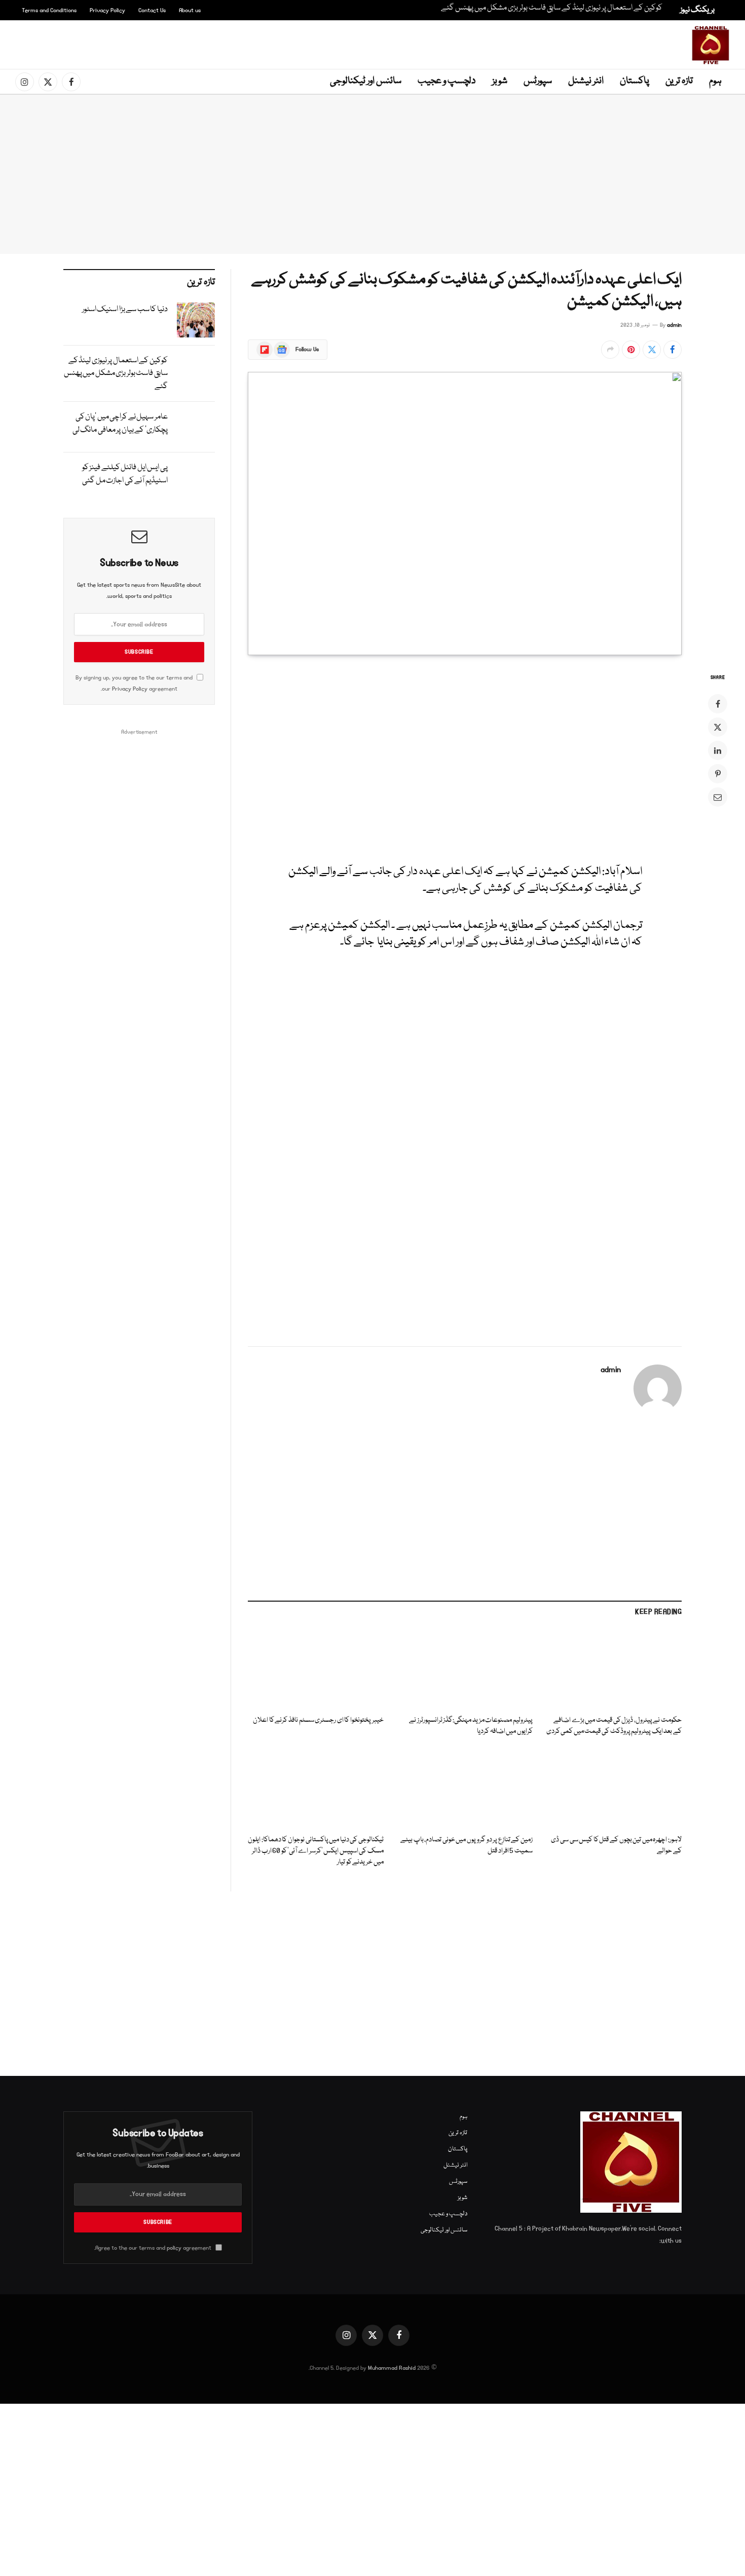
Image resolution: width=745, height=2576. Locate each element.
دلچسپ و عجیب (447, 81)
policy (174, 2248)
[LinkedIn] (718, 750)
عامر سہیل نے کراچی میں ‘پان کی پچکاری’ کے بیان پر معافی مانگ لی (120, 424)
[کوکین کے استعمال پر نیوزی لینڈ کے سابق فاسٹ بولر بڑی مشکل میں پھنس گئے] (196, 371)
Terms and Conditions (49, 10)
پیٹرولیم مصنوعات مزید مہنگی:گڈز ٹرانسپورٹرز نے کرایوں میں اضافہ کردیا (471, 1726)
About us (190, 10)
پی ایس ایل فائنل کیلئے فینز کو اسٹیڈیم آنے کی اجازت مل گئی (125, 474)
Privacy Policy (107, 10)
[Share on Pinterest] (631, 350)
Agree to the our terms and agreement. (154, 2248)
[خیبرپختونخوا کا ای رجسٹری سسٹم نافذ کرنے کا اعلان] (316, 1669)
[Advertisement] (375, 43)
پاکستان (635, 81)
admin (674, 325)
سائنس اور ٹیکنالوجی (366, 81)
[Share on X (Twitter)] (652, 350)
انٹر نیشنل (586, 81)
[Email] (718, 797)
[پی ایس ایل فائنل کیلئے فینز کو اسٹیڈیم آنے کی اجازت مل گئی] (196, 478)
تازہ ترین (679, 81)
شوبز (500, 81)
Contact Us (152, 10)
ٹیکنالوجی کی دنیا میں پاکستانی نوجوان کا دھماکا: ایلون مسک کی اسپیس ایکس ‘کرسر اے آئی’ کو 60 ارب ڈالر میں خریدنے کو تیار (316, 1851)
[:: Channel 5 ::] (711, 45)
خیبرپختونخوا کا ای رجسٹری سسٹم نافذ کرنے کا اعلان (318, 1720)
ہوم (715, 81)
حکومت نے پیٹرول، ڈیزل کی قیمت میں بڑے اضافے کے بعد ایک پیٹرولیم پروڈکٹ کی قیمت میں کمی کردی (614, 1726)
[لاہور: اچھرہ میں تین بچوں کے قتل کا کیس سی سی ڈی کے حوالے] (614, 1789)
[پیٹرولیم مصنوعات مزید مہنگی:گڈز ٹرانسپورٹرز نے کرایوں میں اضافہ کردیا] (465, 1669)
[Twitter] (718, 727)
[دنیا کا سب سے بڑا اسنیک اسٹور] (196, 320)
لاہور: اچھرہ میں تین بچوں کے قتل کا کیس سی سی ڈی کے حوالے (616, 1846)
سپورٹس (538, 81)
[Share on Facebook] (673, 350)
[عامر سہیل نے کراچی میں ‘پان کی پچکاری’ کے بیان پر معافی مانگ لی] (196, 427)
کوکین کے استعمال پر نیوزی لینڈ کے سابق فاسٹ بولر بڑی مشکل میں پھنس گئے (552, 8)
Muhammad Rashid (392, 2368)
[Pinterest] (718, 774)
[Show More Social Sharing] (610, 350)
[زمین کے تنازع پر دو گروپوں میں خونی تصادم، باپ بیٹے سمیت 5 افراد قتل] (465, 1789)
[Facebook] (718, 704)
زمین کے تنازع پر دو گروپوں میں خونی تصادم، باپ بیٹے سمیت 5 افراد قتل (467, 1846)
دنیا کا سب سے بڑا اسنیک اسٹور (125, 310)
